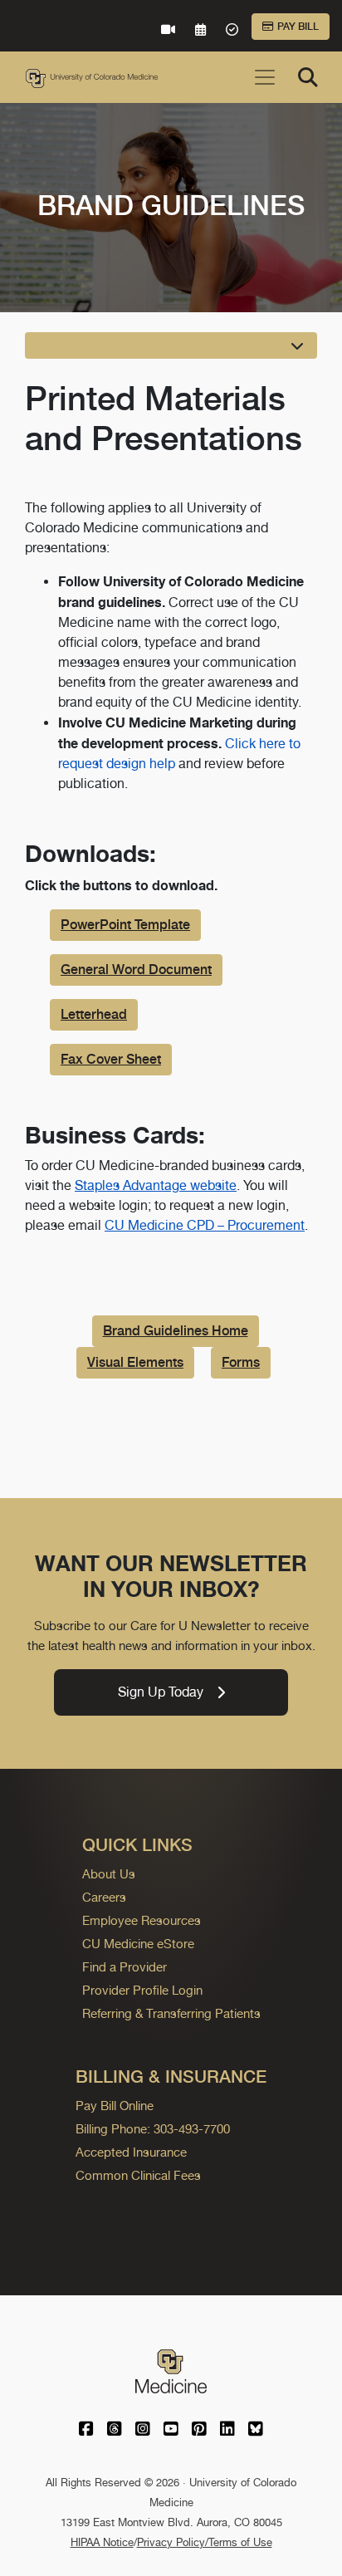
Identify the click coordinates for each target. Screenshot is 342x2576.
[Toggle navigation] (265, 77)
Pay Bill (298, 27)
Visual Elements (135, 1362)
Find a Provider (125, 1967)
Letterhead (94, 1014)
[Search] (308, 77)
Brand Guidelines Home (176, 1331)
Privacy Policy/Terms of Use (205, 2542)
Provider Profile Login (142, 1990)
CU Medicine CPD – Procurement (205, 1225)
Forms (241, 1362)
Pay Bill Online (115, 2106)
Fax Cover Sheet (111, 1059)
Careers (104, 1897)
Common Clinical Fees (138, 2175)
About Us (109, 1874)
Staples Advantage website (156, 1185)
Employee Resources (142, 1920)
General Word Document (136, 970)
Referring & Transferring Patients (171, 2013)
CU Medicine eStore (138, 1944)
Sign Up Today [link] (161, 1692)
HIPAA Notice (102, 2542)
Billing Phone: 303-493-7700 (153, 2129)
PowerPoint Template (125, 925)
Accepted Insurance (131, 2152)
